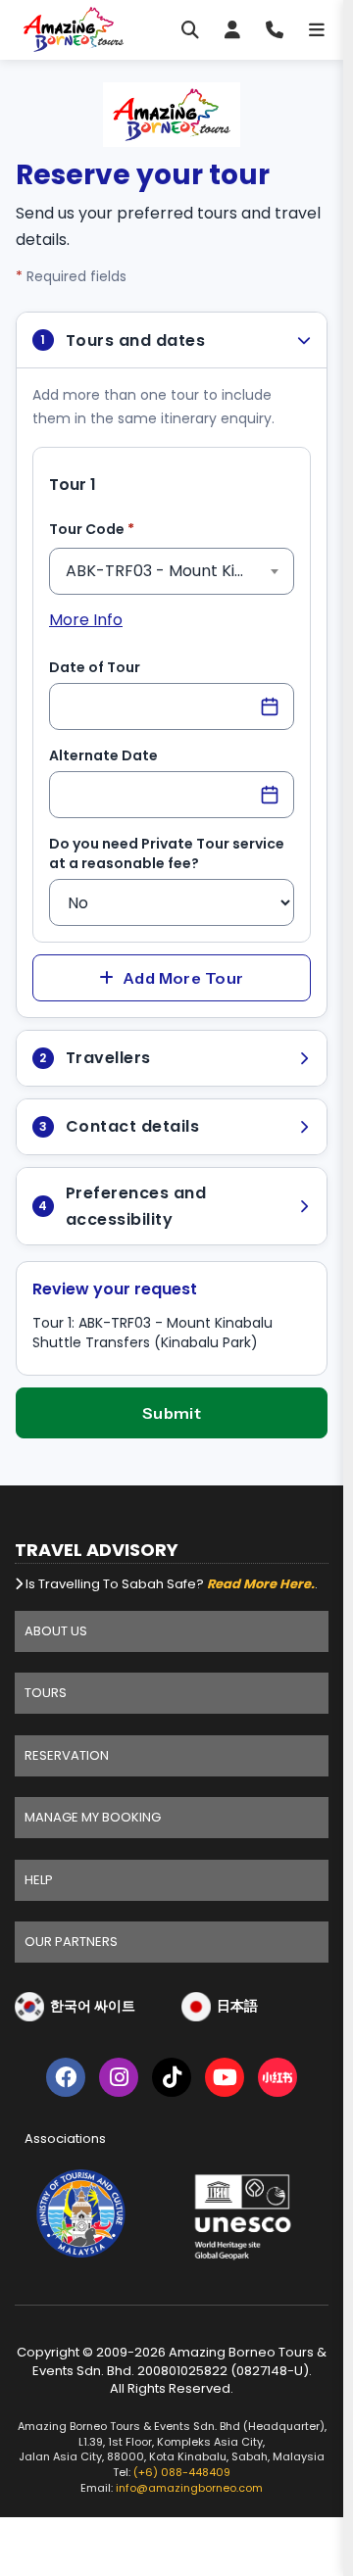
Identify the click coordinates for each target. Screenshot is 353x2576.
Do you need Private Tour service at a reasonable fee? (167, 853)
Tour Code (122, 529)
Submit (172, 1413)
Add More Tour (183, 978)
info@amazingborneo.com (189, 2485)
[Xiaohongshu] (277, 2081)
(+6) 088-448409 (182, 2469)
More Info (86, 620)
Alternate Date (103, 755)
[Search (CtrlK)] (190, 29)
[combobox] (172, 571)
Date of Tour (95, 667)
